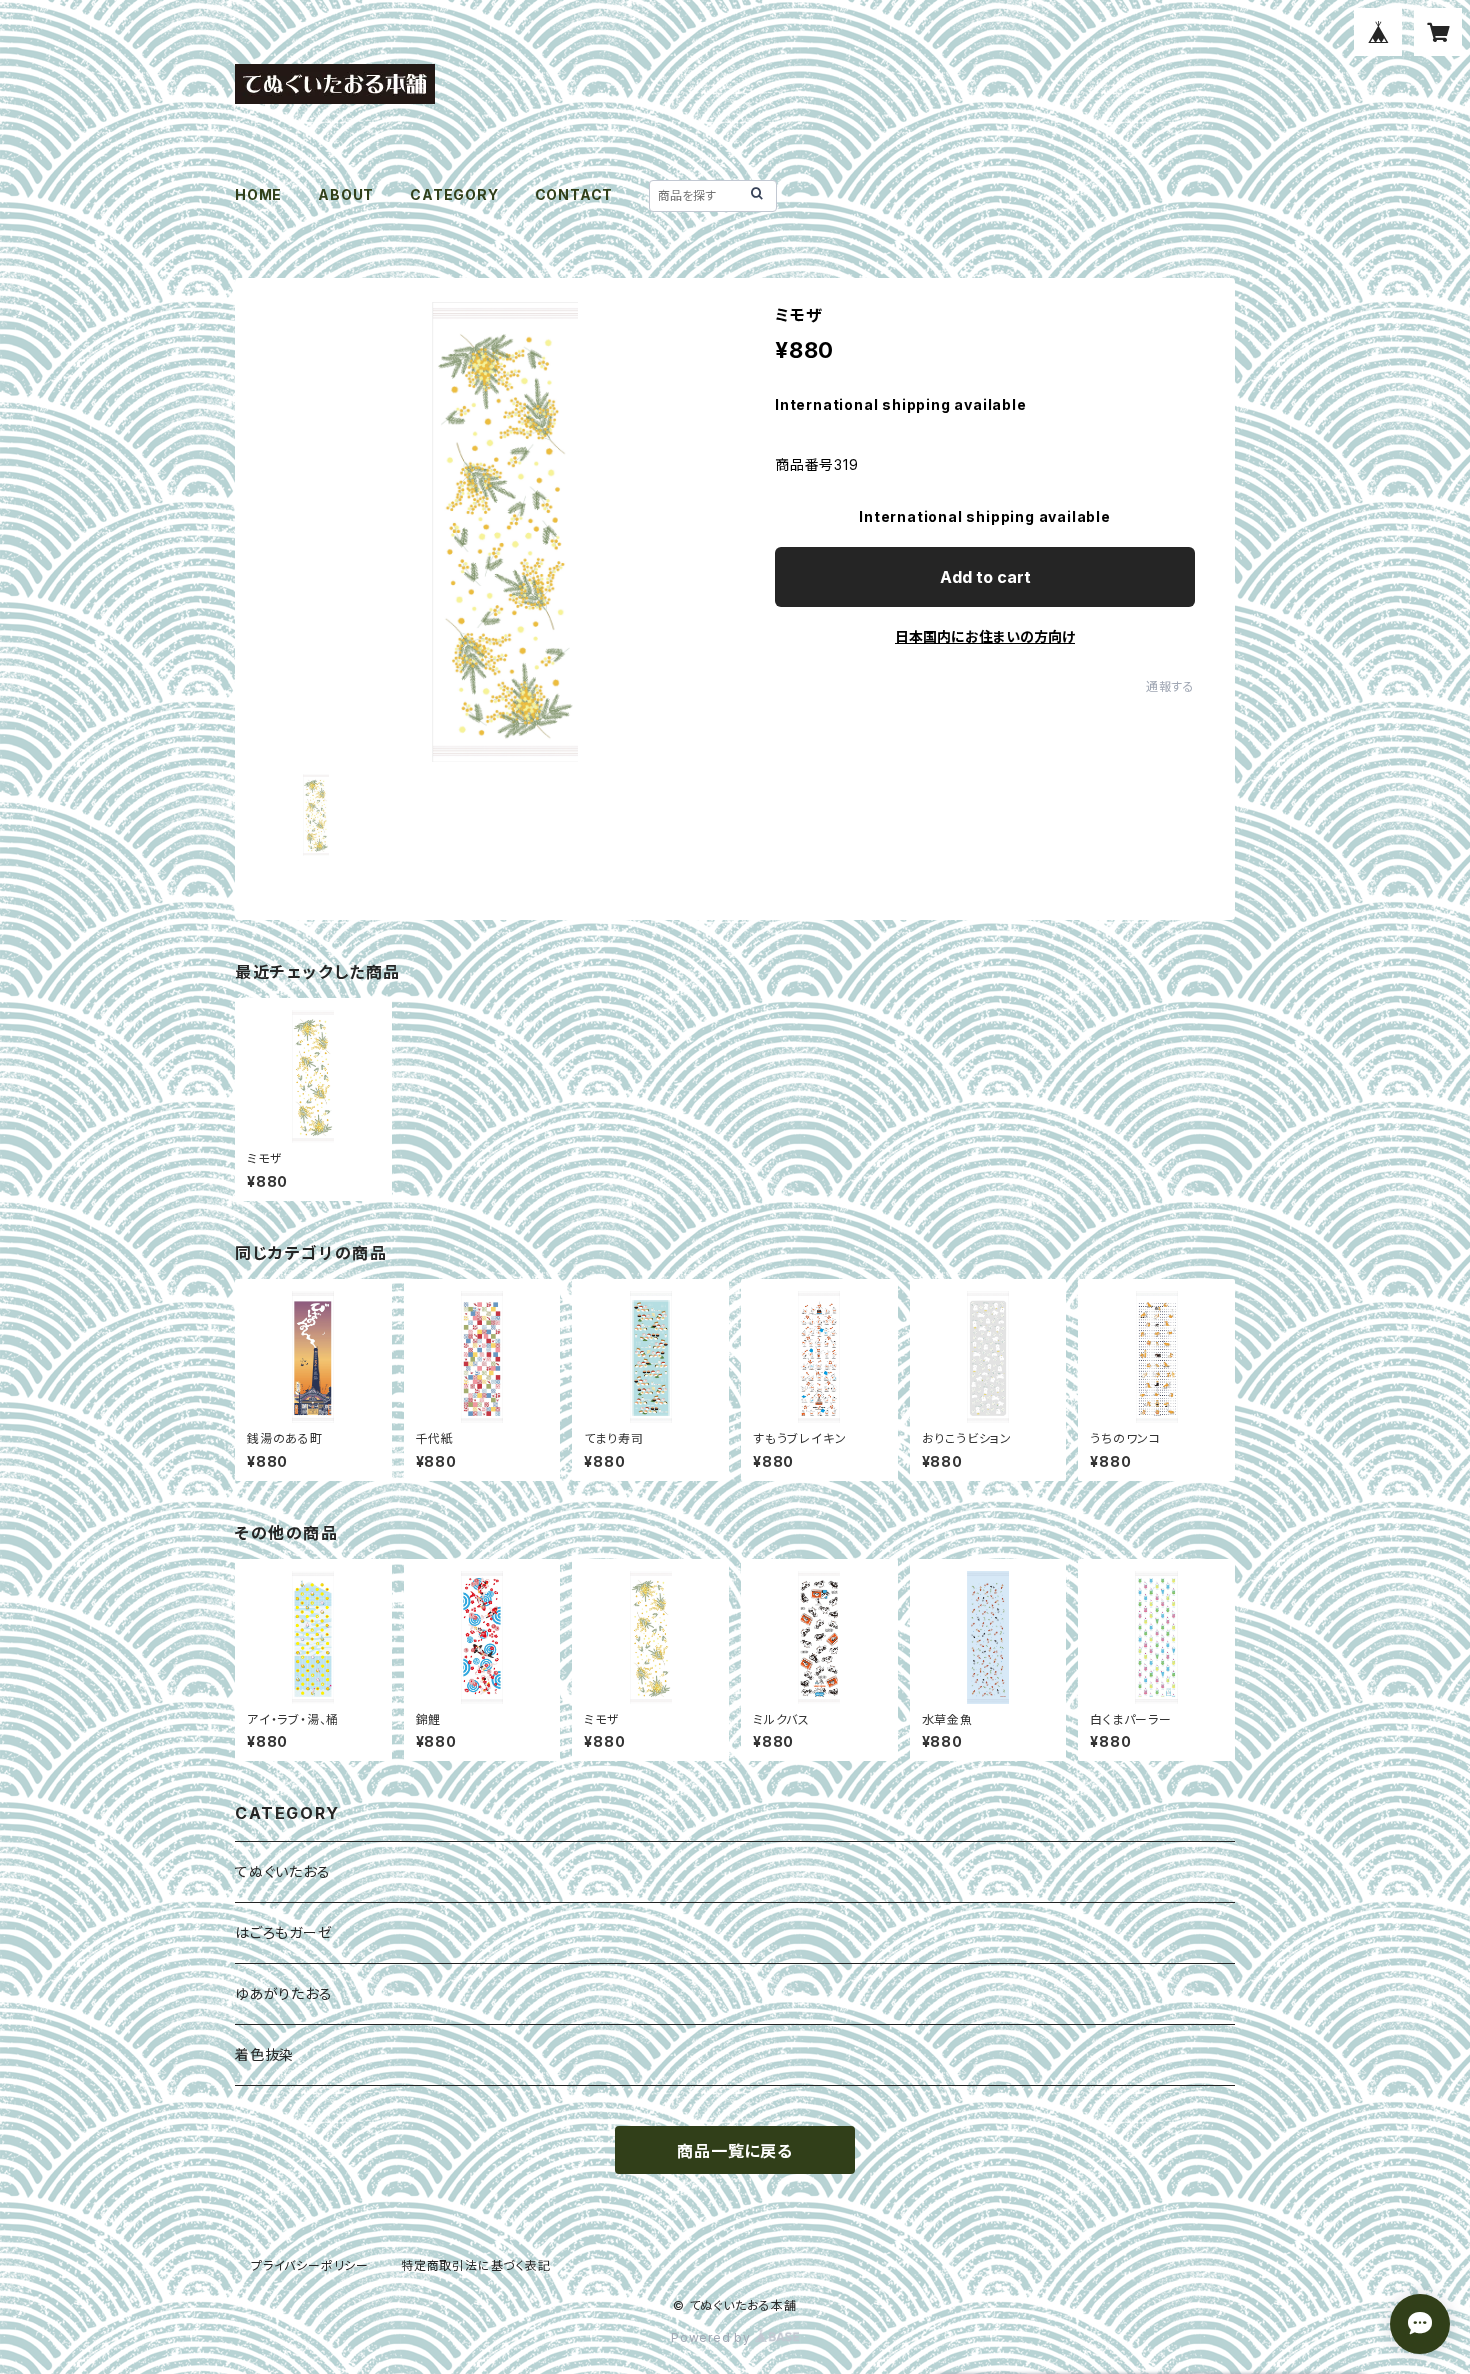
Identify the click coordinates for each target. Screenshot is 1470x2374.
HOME (258, 194)
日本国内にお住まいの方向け (985, 636)
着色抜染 (264, 2054)
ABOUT (346, 194)
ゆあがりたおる (284, 1993)
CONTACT (574, 194)
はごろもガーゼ (284, 1932)
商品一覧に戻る (735, 2151)
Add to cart (985, 577)
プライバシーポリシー (310, 2265)
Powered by (713, 2337)
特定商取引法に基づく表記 (476, 2265)
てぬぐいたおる (283, 1871)
